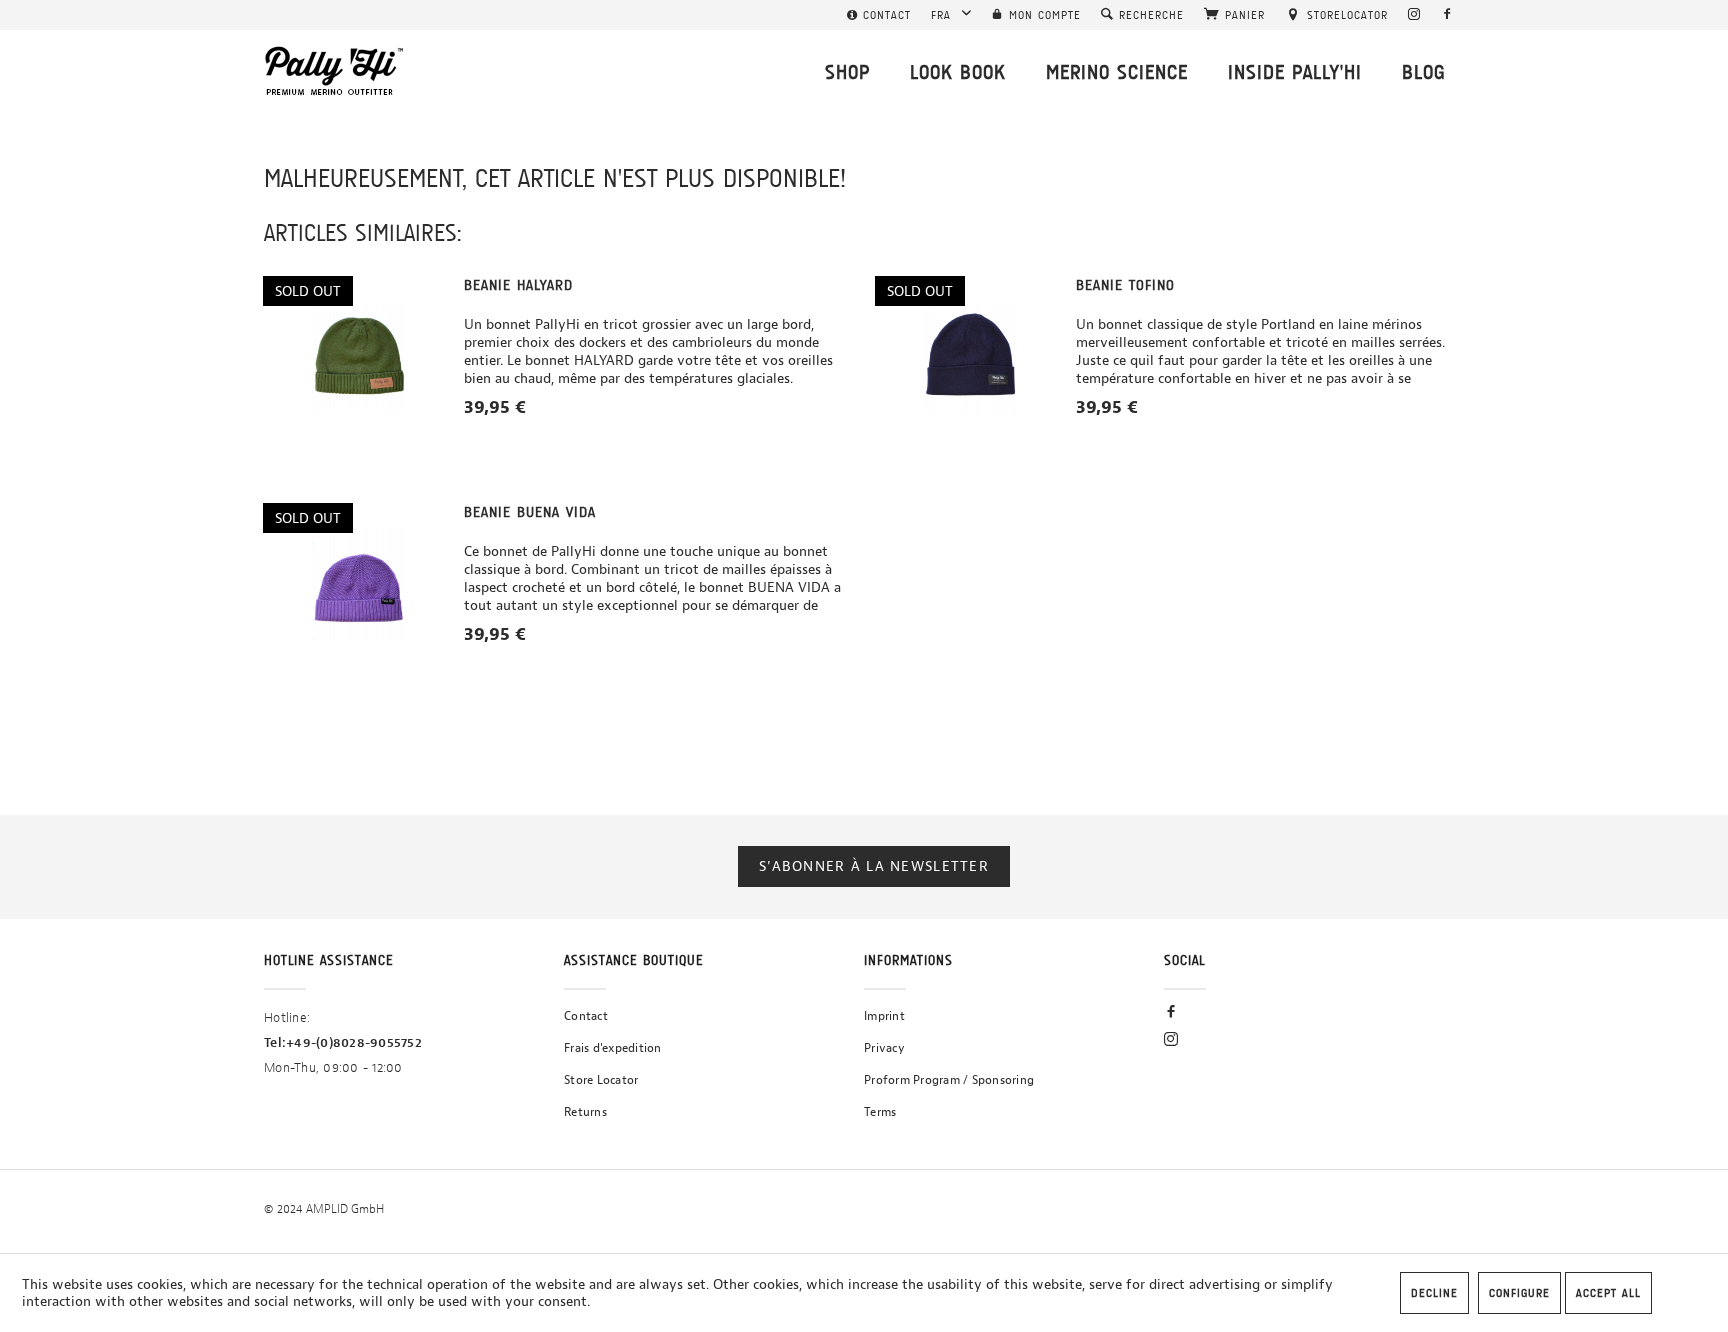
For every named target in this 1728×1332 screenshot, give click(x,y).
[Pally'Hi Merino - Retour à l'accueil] (335, 71)
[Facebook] (1447, 15)
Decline (1434, 1293)
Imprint (884, 1016)
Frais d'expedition (613, 1048)
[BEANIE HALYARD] (359, 357)
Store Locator (601, 1080)
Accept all (1608, 1293)
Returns (585, 1112)
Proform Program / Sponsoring (949, 1080)
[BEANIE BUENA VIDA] (359, 584)
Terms (880, 1112)
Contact (586, 1016)
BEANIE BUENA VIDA (530, 512)
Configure (1519, 1293)
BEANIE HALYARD (518, 285)
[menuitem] (879, 15)
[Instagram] (1414, 15)
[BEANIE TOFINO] (971, 357)
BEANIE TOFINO (1125, 285)
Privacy (884, 1048)
